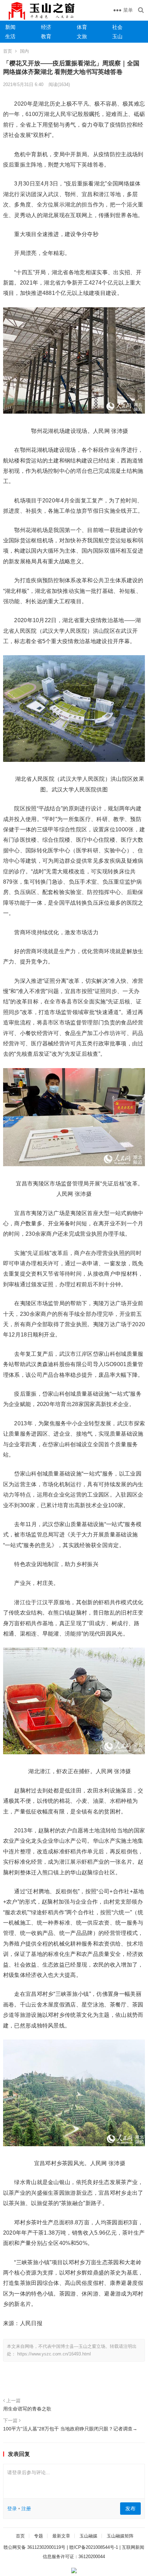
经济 (46, 27)
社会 (117, 27)
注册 (26, 2509)
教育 (46, 36)
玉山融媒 (88, 2536)
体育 (82, 27)
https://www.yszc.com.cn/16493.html (54, 2354)
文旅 (82, 36)
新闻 (10, 27)
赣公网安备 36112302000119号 (34, 2547)
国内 (24, 51)
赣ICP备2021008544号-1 (94, 2547)
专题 (39, 2536)
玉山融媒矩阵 (120, 2536)
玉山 (117, 36)
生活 (10, 36)
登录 (12, 2509)
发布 (130, 2508)
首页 (8, 51)
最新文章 (61, 2536)
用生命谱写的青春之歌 (27, 2409)
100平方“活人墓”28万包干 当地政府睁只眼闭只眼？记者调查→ (70, 2429)
